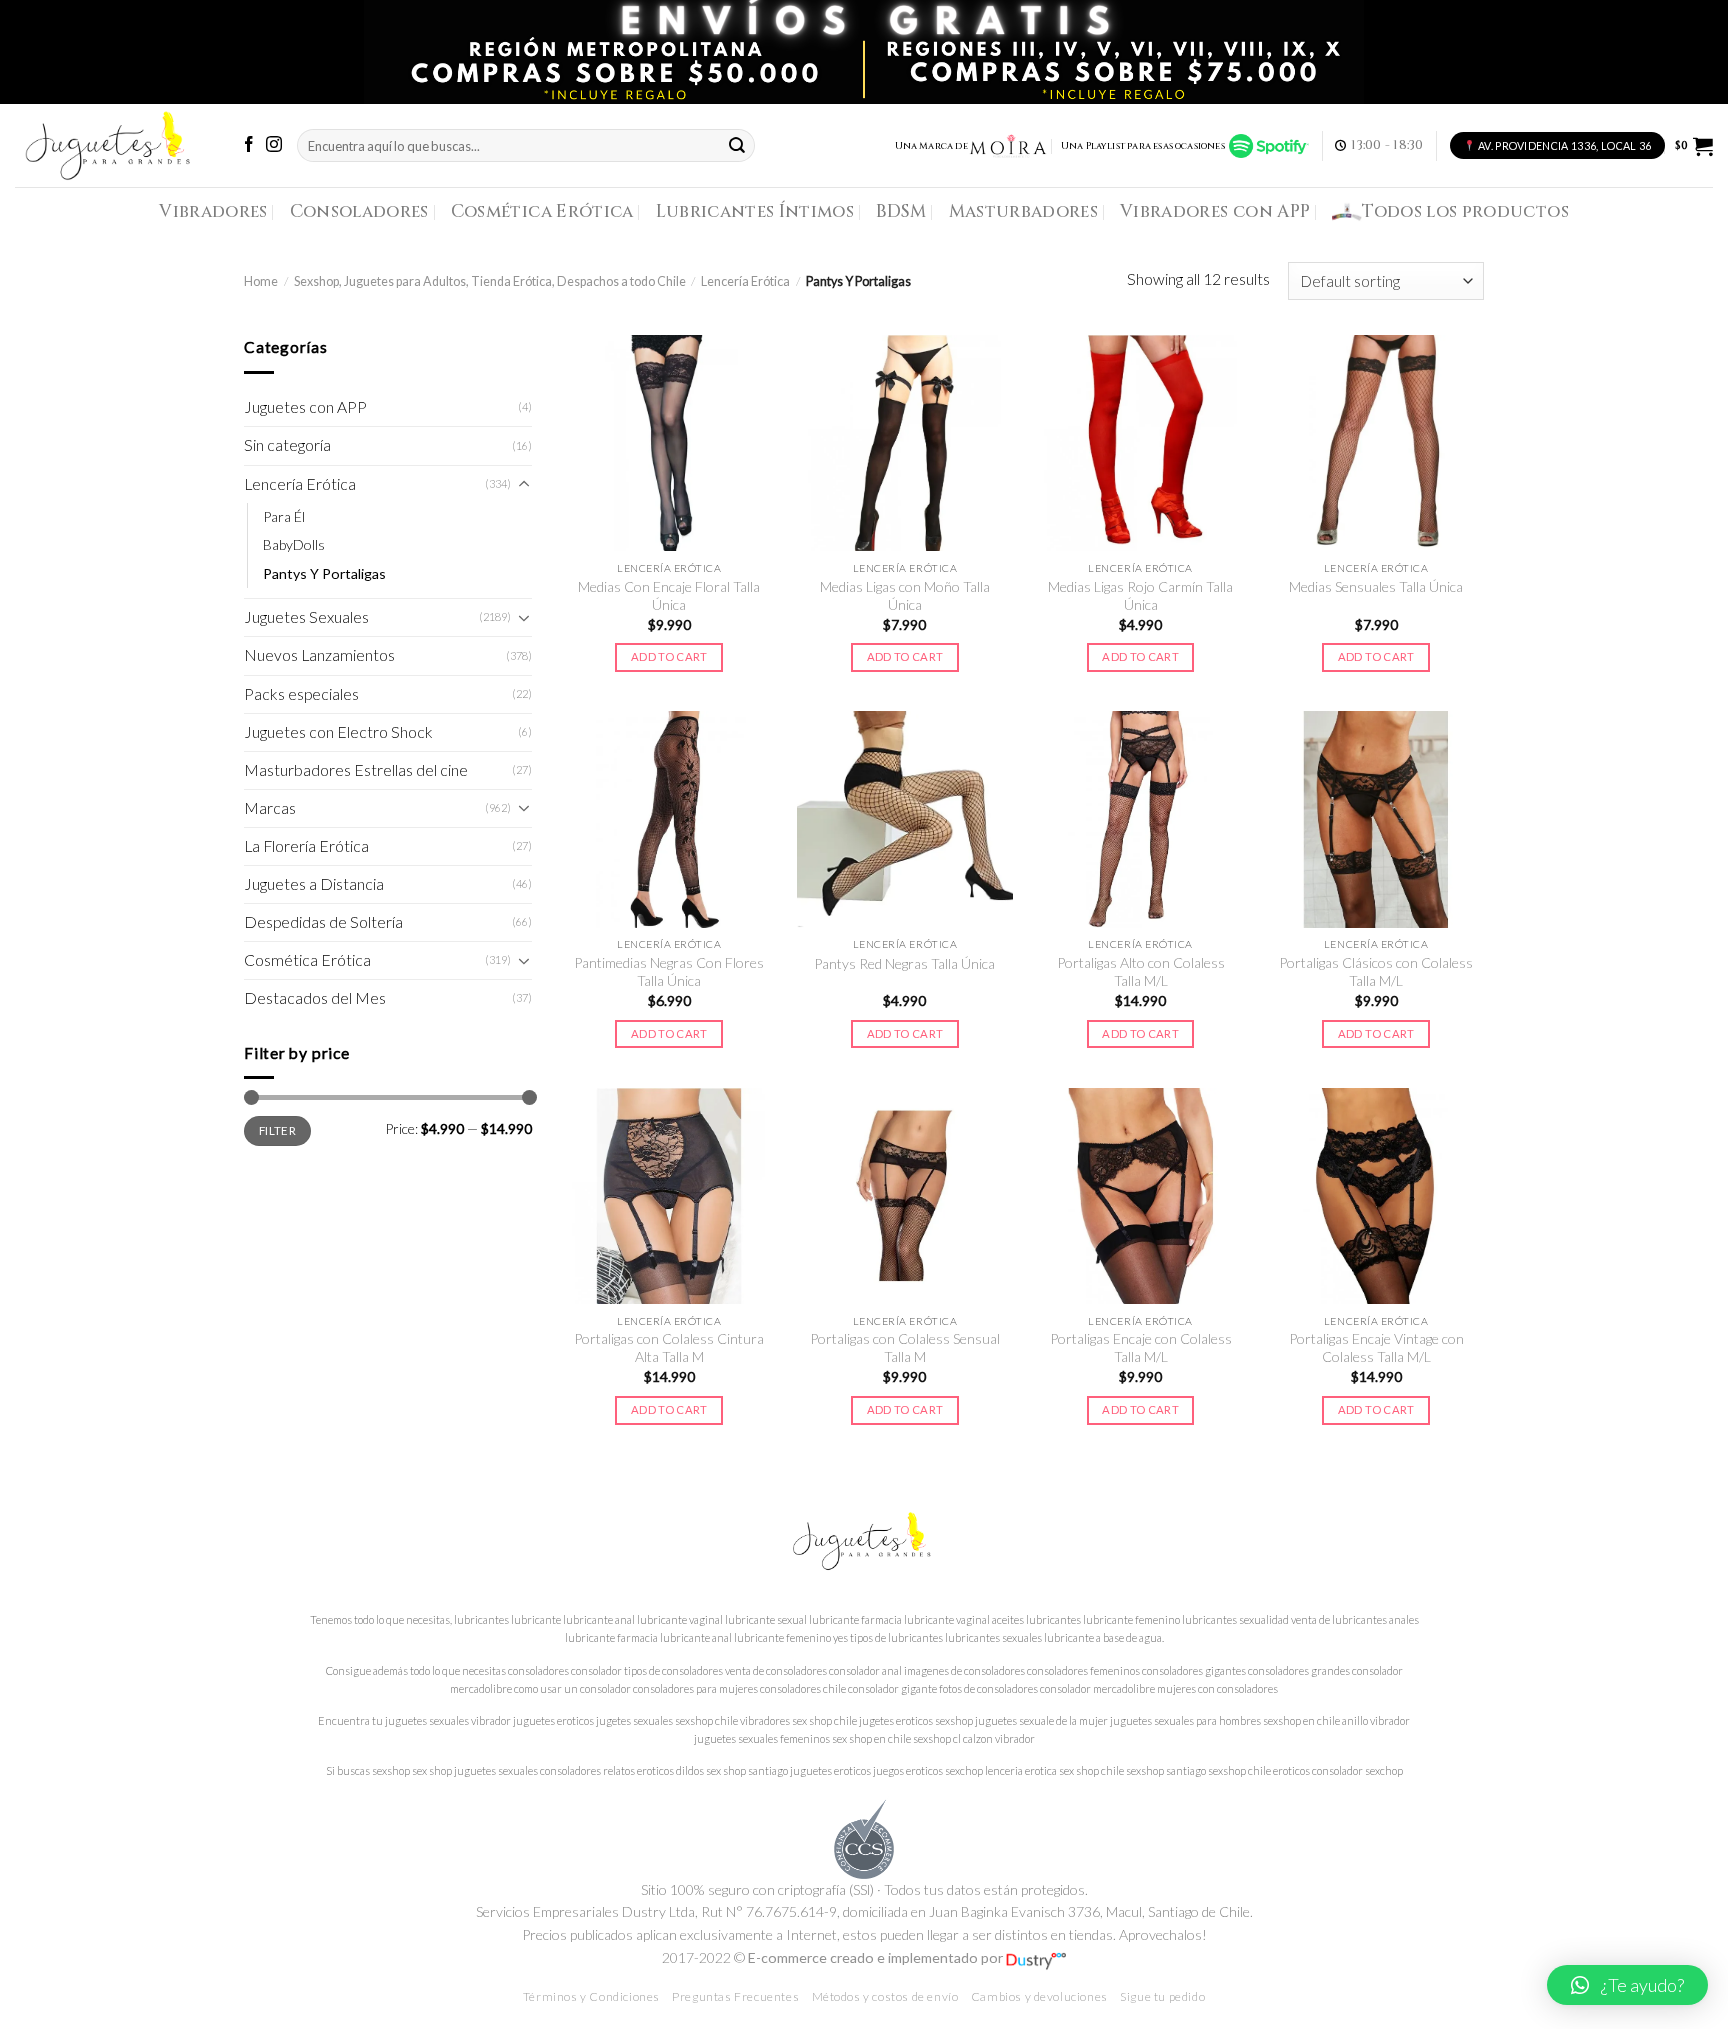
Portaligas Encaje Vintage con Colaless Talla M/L (1376, 1347)
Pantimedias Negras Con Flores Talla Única (669, 971)
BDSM (901, 211)
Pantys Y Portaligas (324, 573)
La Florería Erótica (306, 846)
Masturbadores (1024, 211)
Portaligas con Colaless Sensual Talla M (905, 1347)
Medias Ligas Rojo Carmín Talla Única (1140, 595)
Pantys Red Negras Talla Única (904, 963)
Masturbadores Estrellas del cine (356, 770)
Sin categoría (287, 445)
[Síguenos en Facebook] (249, 145)
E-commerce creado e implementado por (877, 1957)
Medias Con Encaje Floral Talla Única (669, 595)
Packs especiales (301, 694)
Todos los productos (1465, 211)
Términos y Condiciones (591, 1996)
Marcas (270, 808)
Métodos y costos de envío (885, 1996)
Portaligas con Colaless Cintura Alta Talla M (669, 1347)
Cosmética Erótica (542, 211)
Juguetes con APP (305, 407)
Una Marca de (931, 146)
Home (261, 281)
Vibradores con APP (1215, 211)
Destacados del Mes (315, 998)
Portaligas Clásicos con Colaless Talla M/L (1376, 971)
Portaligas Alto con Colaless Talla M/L (1141, 971)
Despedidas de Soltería (323, 922)
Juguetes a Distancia (314, 884)
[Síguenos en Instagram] (274, 145)
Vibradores (213, 211)
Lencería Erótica (745, 281)
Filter (277, 1130)
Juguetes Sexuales (306, 617)
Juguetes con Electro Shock (338, 732)
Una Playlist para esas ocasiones (1145, 146)
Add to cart (669, 656)
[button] (1627, 1985)
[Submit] (737, 145)
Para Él (284, 516)
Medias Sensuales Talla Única (1376, 586)
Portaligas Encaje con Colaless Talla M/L (1141, 1347)
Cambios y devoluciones (1039, 1996)
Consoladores (359, 211)
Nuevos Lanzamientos (319, 655)
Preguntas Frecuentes (735, 1996)
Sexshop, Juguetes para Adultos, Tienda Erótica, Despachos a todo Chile (490, 281)
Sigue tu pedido (1162, 1996)
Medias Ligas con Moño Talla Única (905, 595)
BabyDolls (294, 544)
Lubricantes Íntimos (755, 211)
